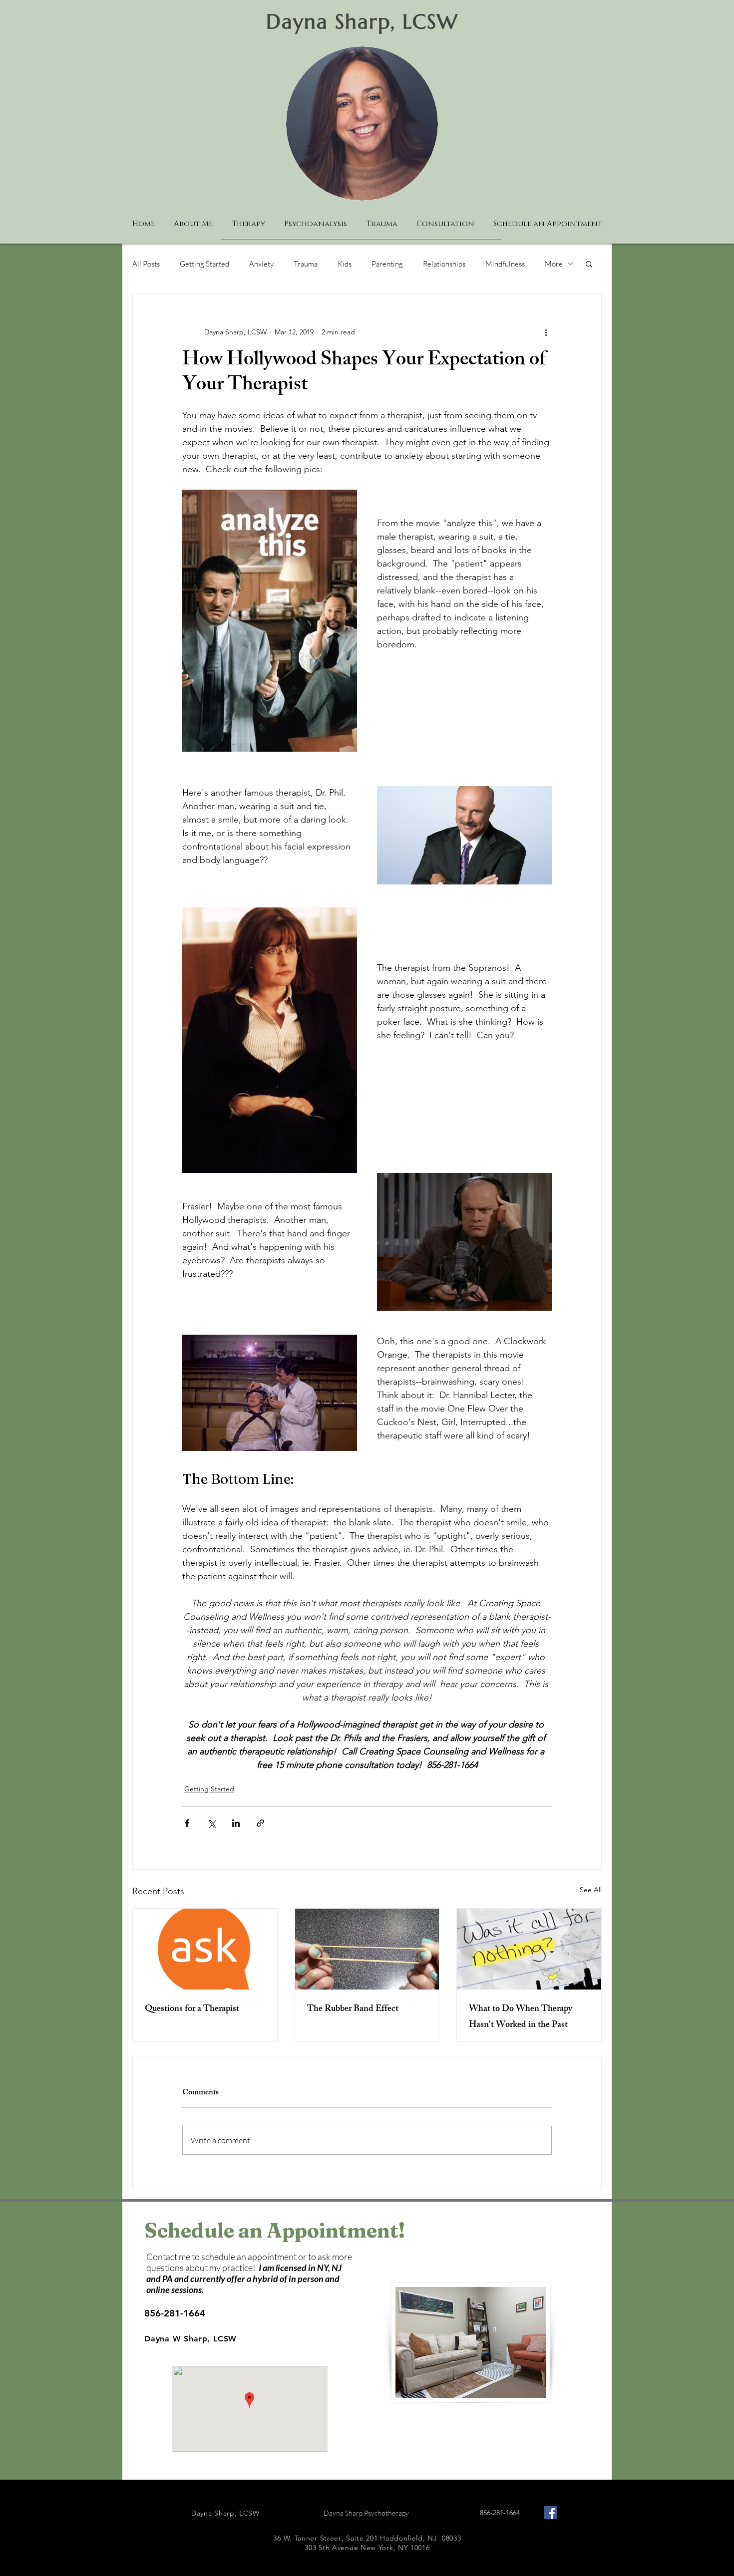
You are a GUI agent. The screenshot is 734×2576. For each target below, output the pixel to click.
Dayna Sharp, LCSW (362, 21)
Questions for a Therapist (192, 2009)
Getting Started (204, 264)
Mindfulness (505, 264)
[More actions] (546, 332)
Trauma (306, 264)
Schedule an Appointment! (275, 2230)
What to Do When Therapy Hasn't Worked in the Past (521, 2017)
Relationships (444, 264)
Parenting (387, 264)
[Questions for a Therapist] (205, 1949)
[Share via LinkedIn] (236, 1823)
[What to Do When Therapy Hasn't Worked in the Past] (529, 1949)
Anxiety (261, 264)
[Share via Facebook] (187, 1823)
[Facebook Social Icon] (550, 2513)
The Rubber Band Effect (353, 2009)
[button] (589, 264)
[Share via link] (260, 1823)
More (554, 264)
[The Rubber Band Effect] (367, 1949)
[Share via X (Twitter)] (211, 1823)
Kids (345, 264)
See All (591, 1890)
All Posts (146, 264)
